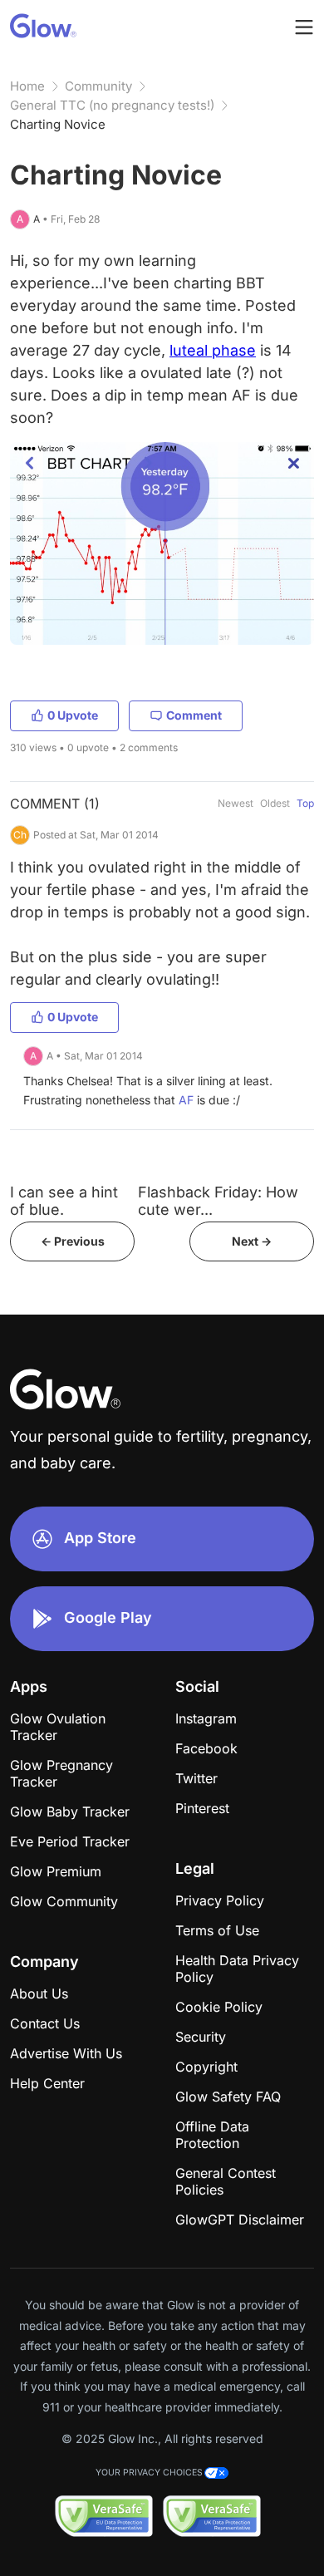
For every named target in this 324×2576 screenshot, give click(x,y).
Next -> (252, 1241)
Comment (194, 715)
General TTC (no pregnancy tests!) (112, 105)
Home (27, 86)
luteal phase (213, 350)
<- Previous (73, 1241)
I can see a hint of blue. (64, 1201)
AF (186, 1100)
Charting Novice (58, 124)
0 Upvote (73, 715)
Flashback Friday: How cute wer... (218, 1201)
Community (98, 86)
